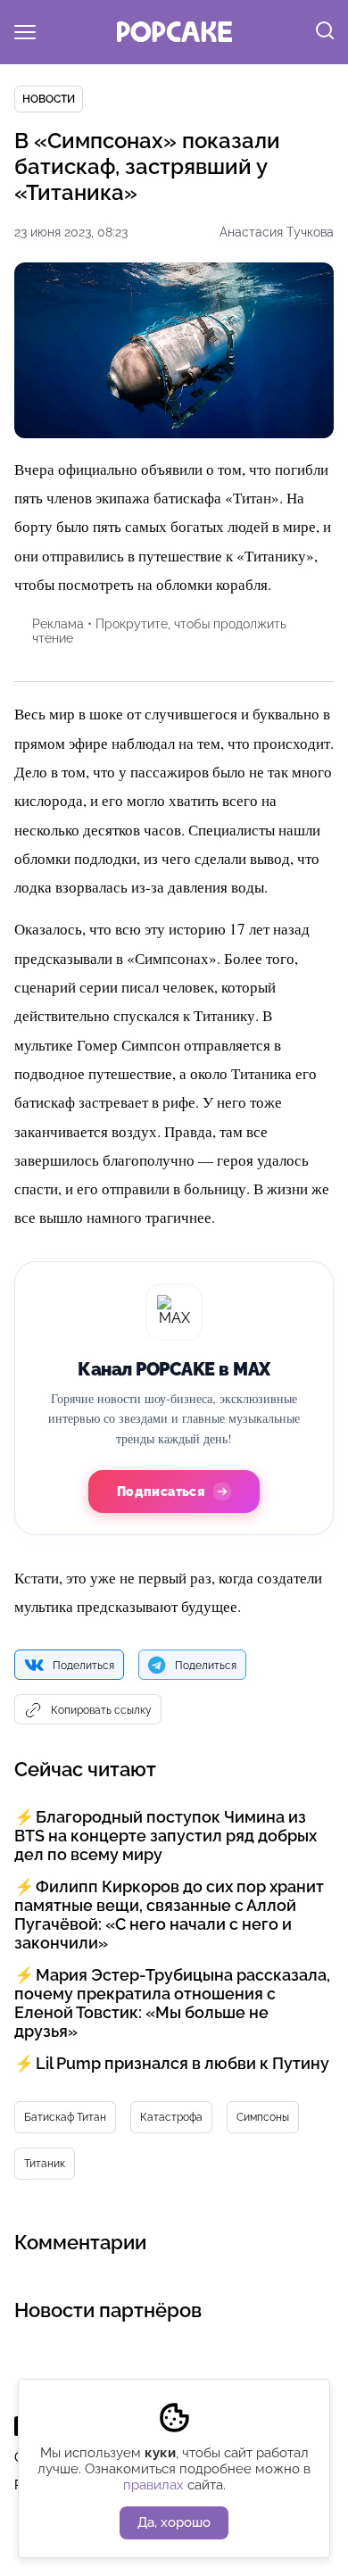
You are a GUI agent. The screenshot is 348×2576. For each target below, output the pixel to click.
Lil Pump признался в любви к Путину (182, 2063)
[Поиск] (325, 32)
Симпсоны (263, 2117)
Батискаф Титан (65, 2117)
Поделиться (83, 1666)
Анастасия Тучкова (277, 232)
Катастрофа (171, 2117)
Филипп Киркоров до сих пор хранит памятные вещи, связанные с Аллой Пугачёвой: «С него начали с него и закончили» (169, 1915)
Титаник (45, 2164)
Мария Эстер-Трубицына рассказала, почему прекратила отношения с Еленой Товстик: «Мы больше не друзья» (172, 2003)
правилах (153, 2485)
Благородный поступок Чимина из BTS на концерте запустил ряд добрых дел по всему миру (166, 1836)
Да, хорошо (174, 2522)
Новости (49, 99)
